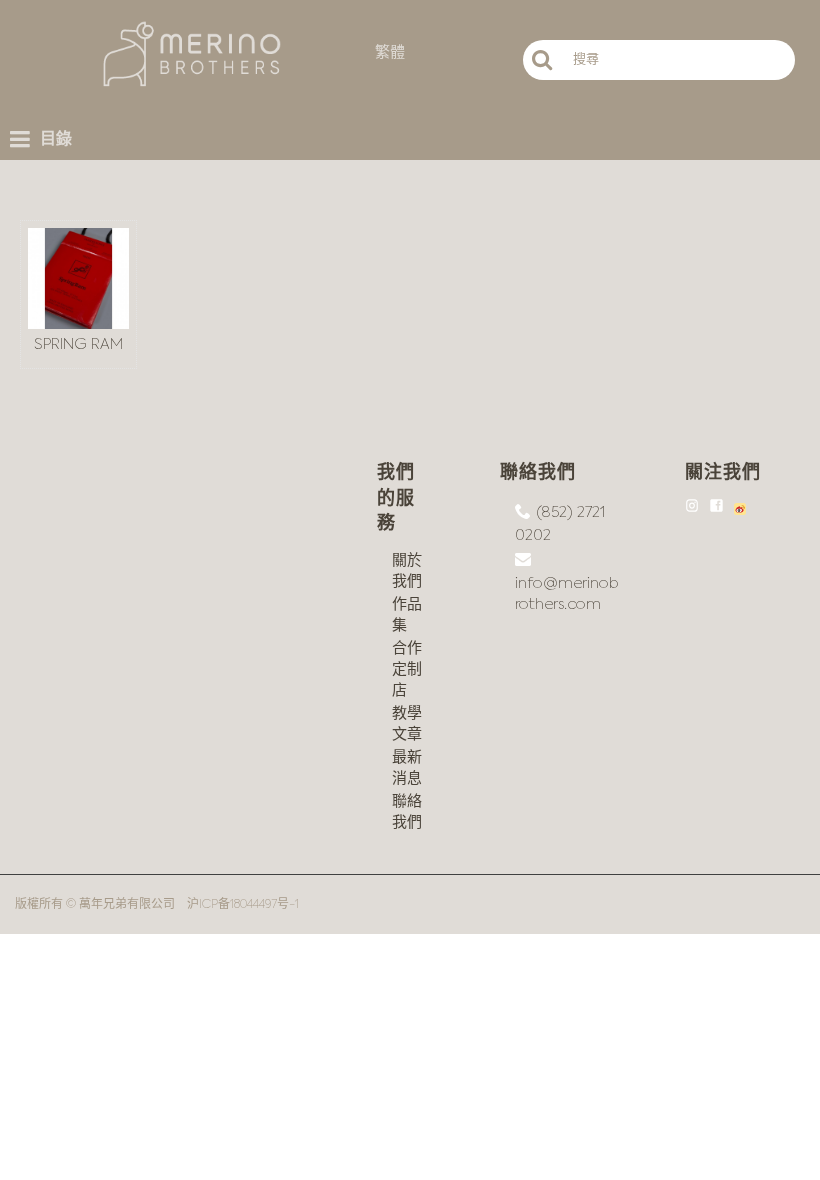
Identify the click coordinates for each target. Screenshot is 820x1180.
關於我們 (407, 571)
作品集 (407, 615)
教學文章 (407, 724)
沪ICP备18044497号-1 (243, 905)
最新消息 (407, 768)
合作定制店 (407, 669)
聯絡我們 (407, 812)
